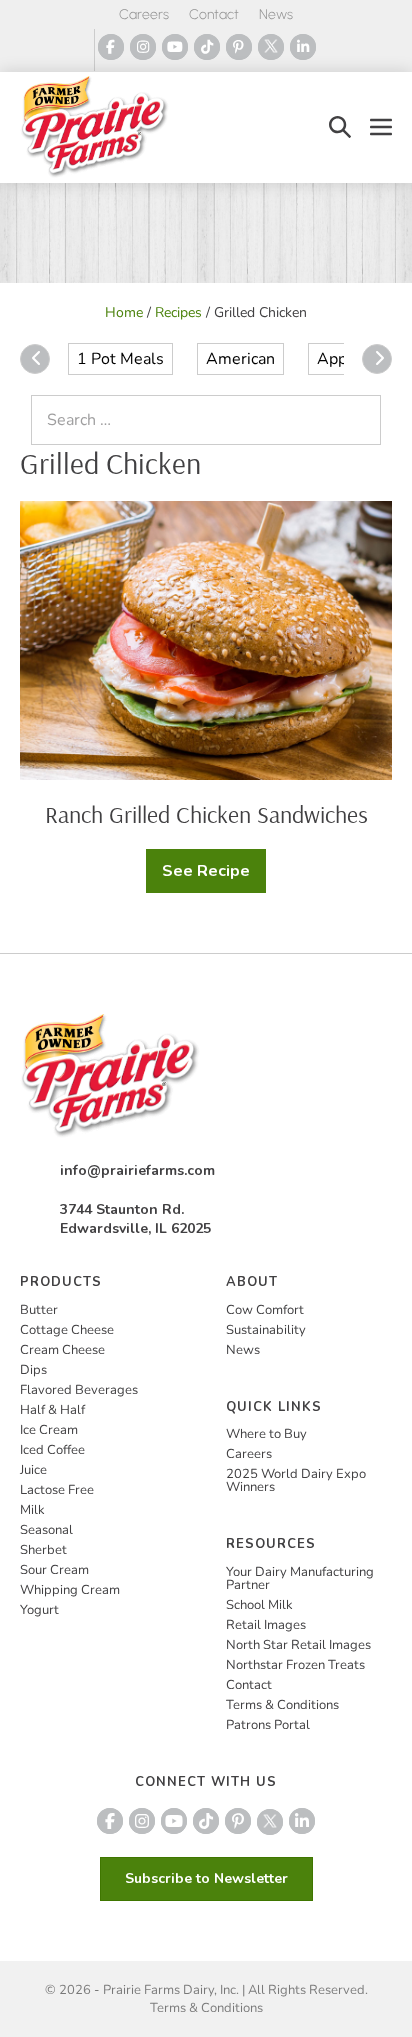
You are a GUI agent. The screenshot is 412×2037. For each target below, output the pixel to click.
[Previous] (35, 359)
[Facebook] (111, 47)
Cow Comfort (265, 1310)
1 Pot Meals (120, 359)
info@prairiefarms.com (137, 1170)
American (240, 359)
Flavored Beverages (79, 1390)
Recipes (178, 312)
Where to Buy (266, 1434)
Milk (32, 1510)
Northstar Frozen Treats (295, 1665)
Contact (214, 14)
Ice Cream (49, 1430)
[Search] (361, 420)
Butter (39, 1310)
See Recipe (214, 876)
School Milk (259, 1605)
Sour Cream (54, 1570)
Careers (144, 14)
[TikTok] (207, 47)
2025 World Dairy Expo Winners (296, 1480)
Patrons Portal (268, 1725)
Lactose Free (57, 1490)
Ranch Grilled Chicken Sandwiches (206, 814)
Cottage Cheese (67, 1330)
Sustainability (266, 1330)
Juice (33, 1470)
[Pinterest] (239, 47)
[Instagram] (143, 47)
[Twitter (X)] (271, 47)
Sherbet (43, 1550)
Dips (33, 1370)
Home (124, 312)
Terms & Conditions (282, 1705)
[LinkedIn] (303, 47)
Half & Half (52, 1410)
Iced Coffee (52, 1450)
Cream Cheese (62, 1350)
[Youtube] (175, 47)
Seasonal (46, 1530)
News (276, 14)
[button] (340, 127)
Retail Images (266, 1625)
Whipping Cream (70, 1590)
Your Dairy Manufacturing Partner (300, 1578)
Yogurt (39, 1610)
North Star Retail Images (298, 1645)
